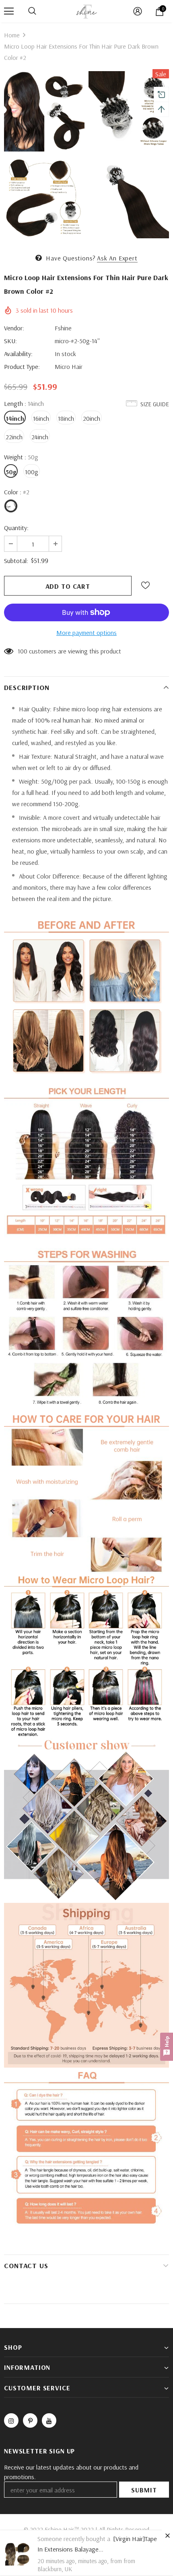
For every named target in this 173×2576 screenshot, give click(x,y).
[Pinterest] (30, 2420)
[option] (44, 156)
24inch (40, 437)
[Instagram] (11, 2420)
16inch (41, 418)
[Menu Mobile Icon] (9, 11)
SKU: (10, 341)
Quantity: (16, 528)
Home (12, 35)
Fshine (63, 328)
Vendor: (14, 328)
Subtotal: (16, 561)
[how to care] (86, 1490)
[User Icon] (138, 11)
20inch (92, 418)
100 (23, 651)
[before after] (86, 996)
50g (11, 472)
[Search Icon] (32, 11)
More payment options (86, 633)
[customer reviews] (86, 1820)
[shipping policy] (86, 1984)
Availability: (18, 354)
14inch (15, 418)
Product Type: (22, 367)
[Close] (167, 2535)
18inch (66, 418)
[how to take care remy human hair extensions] (86, 1655)
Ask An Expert (117, 258)
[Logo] (86, 11)
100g (32, 472)
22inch (14, 437)
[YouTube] (49, 2420)
